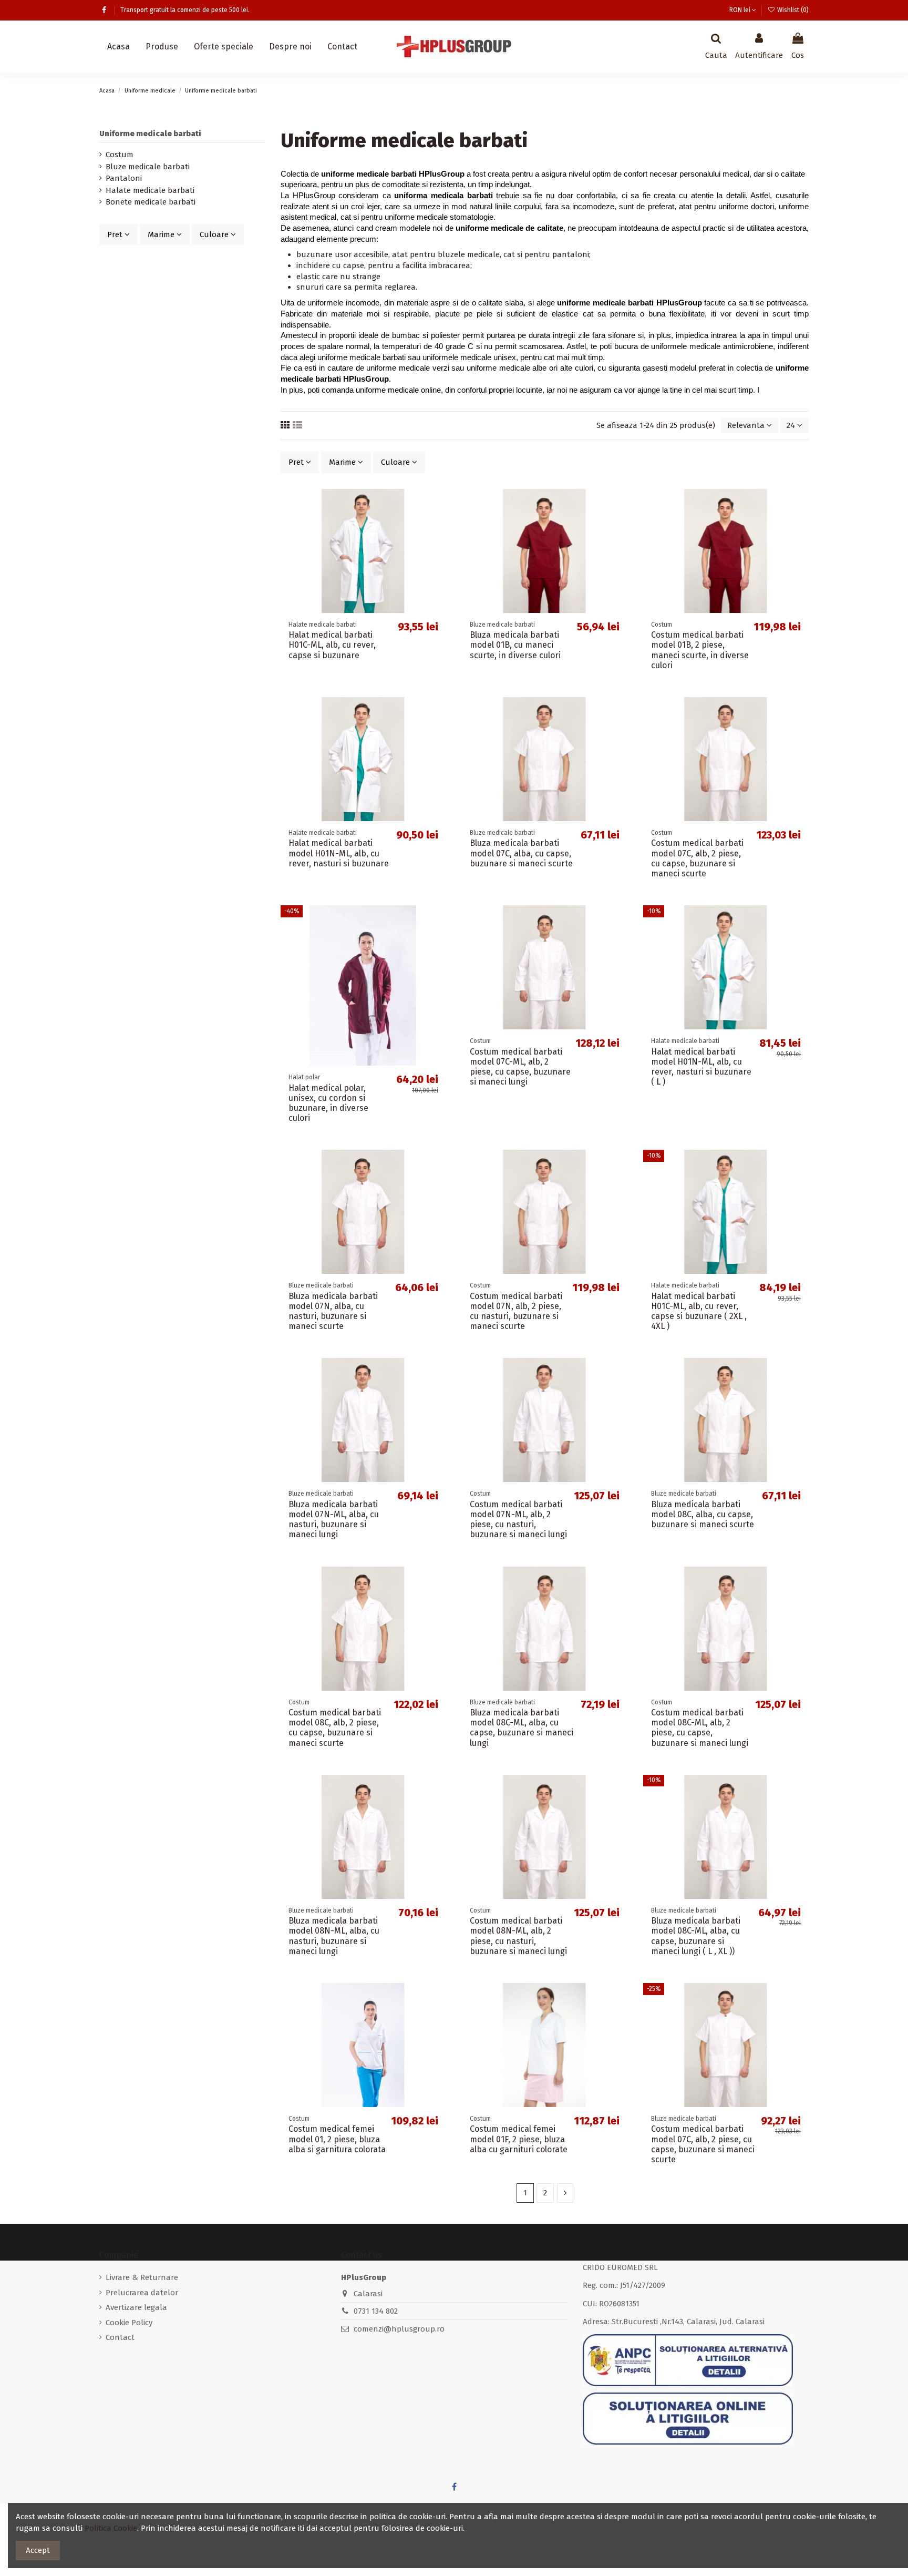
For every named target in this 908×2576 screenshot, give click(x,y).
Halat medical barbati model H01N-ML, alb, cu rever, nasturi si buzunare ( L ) (701, 1067)
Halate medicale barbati (150, 190)
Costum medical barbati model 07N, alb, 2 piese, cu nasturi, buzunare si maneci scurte (516, 1311)
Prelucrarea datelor (142, 2293)
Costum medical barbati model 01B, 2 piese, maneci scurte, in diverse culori (700, 650)
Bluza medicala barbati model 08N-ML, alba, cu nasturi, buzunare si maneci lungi (334, 1936)
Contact (120, 2337)
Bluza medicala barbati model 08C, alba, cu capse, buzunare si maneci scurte (703, 1514)
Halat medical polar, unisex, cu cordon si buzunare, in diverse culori (328, 1103)
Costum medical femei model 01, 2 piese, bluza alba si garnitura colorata (337, 2139)
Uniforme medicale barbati (150, 134)
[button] (162, 47)
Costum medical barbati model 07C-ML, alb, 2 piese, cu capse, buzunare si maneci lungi (520, 1067)
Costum (120, 155)
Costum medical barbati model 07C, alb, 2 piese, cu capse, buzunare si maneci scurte (697, 858)
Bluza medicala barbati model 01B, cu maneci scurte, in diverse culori (515, 645)
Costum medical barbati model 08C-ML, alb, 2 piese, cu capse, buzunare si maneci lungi (700, 1728)
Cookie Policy (129, 2323)
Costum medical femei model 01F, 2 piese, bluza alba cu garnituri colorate (519, 2139)
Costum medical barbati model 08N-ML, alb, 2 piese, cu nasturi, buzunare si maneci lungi (518, 1936)
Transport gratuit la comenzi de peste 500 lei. (185, 10)
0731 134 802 (376, 2311)
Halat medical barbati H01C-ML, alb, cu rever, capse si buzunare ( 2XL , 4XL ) (699, 1311)
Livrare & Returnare (142, 2277)
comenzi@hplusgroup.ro (399, 2329)
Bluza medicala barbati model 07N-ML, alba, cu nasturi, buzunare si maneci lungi (334, 1520)
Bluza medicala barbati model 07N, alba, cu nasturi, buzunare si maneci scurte (333, 1311)
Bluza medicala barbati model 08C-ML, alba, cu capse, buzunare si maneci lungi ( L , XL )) (696, 1936)
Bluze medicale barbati (148, 167)
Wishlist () (792, 10)
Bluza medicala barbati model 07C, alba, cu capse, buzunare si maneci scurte (521, 853)
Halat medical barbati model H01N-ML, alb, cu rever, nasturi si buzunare (339, 853)
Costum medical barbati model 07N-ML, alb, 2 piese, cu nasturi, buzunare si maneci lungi (518, 1520)
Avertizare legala (136, 2307)
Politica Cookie (111, 2528)
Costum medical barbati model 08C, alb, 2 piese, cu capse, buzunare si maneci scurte (335, 1728)
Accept (38, 2550)
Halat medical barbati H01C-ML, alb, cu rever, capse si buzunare (332, 645)
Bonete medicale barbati (151, 202)
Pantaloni (124, 178)
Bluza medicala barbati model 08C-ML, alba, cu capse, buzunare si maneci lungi (522, 1728)
